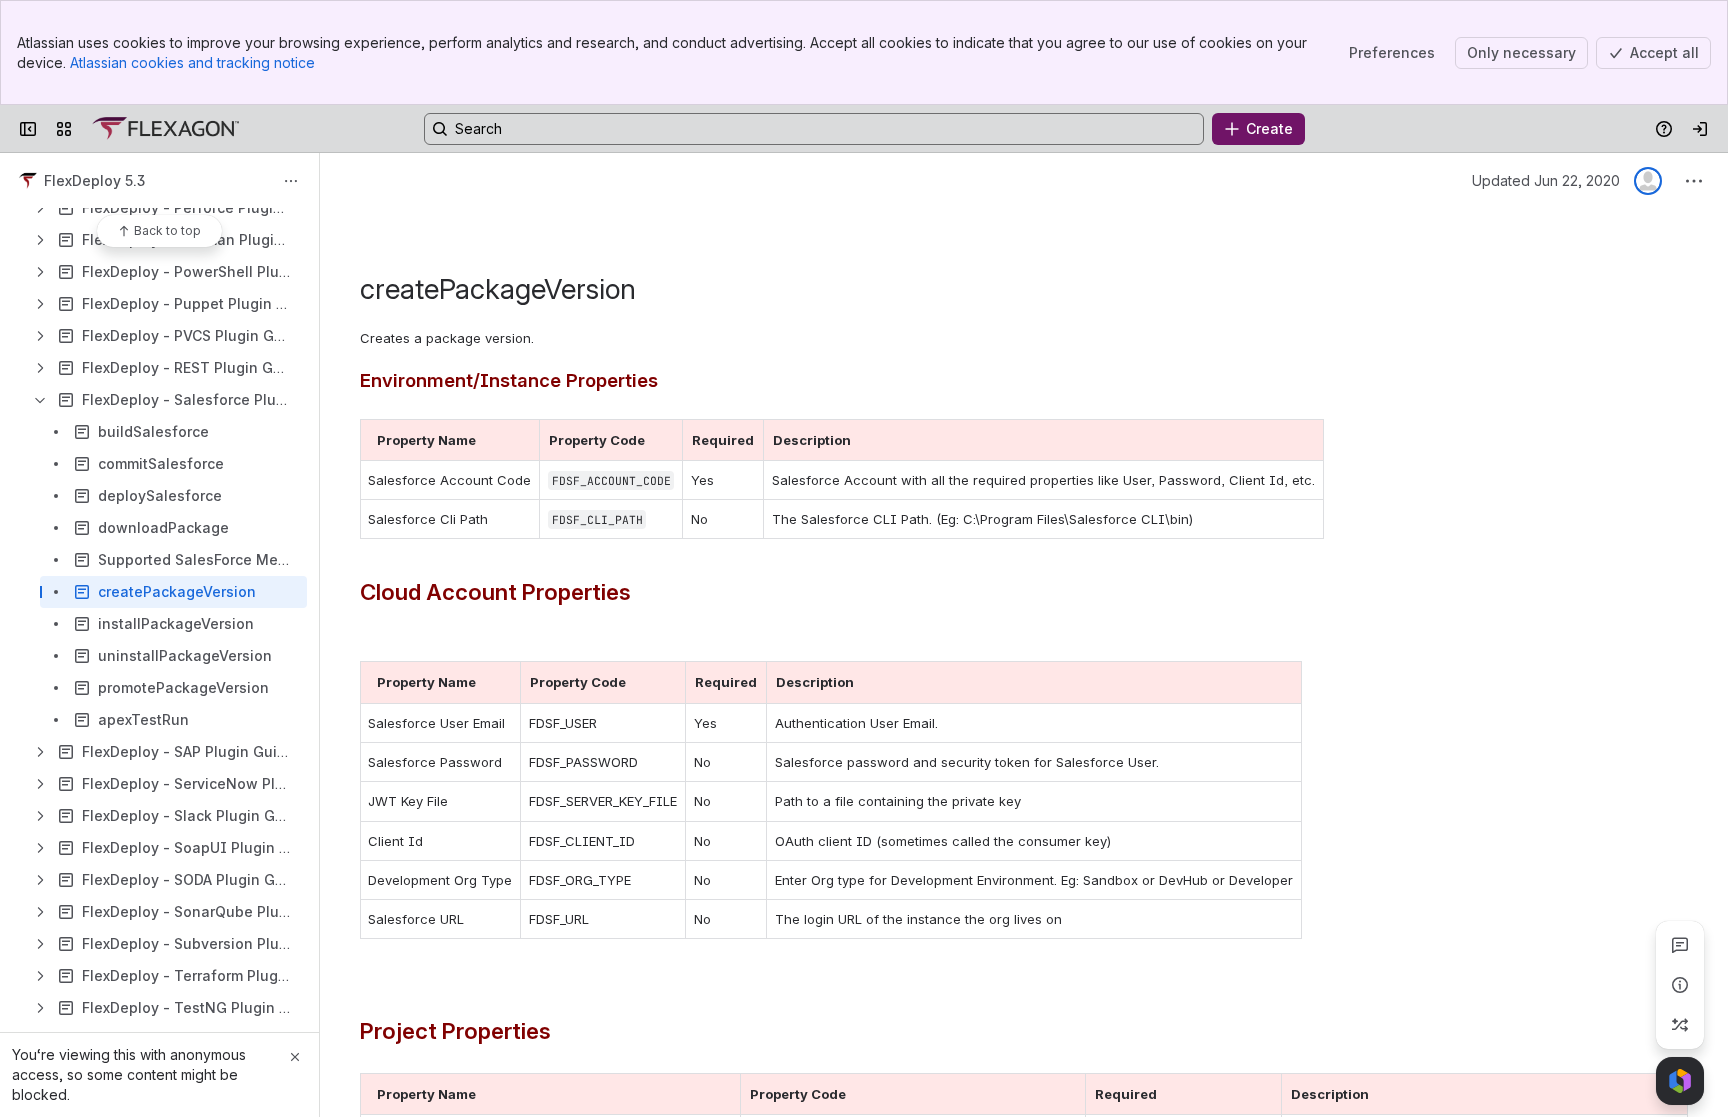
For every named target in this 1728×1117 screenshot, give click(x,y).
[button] (519, 440)
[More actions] (291, 181)
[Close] (295, 1057)
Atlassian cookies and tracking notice (192, 62)
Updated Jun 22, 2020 (1546, 180)
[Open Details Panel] (1680, 985)
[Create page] (1680, 1025)
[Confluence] (165, 129)
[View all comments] (1680, 945)
